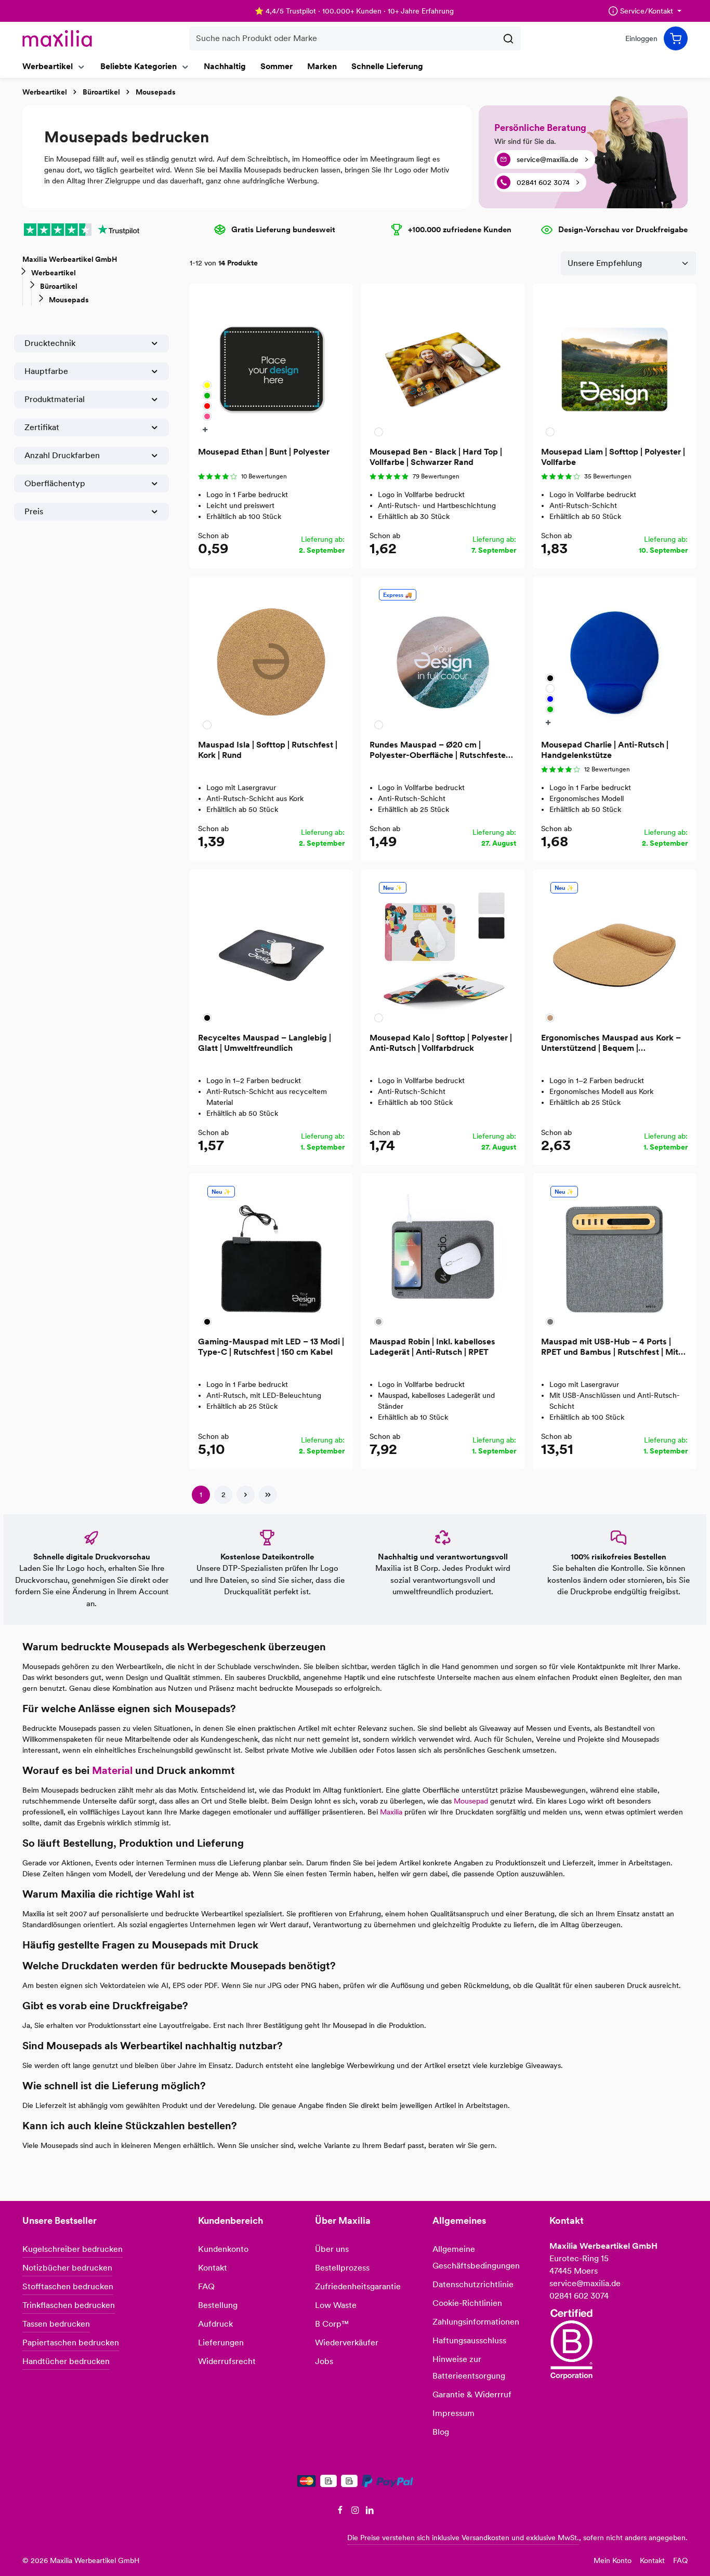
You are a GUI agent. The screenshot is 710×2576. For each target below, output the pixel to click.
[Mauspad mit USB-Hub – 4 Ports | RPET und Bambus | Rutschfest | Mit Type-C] (614, 1255)
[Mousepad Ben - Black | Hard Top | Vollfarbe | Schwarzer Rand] (443, 365)
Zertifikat (42, 427)
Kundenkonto (223, 2249)
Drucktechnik (50, 343)
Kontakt (213, 2268)
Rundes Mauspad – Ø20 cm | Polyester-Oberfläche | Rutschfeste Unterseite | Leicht (438, 750)
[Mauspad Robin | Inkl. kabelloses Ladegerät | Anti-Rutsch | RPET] (443, 1255)
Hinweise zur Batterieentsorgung (469, 2367)
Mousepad (471, 1801)
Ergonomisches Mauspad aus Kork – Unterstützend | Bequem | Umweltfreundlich (611, 1043)
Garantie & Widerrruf (472, 2394)
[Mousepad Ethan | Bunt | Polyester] (271, 365)
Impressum (453, 2413)
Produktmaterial (55, 399)
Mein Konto (613, 2560)
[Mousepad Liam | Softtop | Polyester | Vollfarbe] (614, 365)
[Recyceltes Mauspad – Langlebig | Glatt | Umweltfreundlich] (271, 951)
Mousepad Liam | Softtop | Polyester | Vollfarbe (613, 457)
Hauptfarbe (46, 371)
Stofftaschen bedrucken (68, 2286)
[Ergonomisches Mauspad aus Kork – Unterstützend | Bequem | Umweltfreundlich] (614, 951)
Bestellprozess (342, 2268)
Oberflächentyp (55, 483)
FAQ (206, 2286)
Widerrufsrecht (227, 2361)
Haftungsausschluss (469, 2340)
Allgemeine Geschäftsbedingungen (476, 2257)
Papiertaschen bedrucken (71, 2343)
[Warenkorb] (676, 38)
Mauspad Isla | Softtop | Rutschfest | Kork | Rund (268, 750)
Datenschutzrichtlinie (473, 2284)
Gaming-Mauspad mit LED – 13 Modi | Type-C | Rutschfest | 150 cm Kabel (271, 1347)
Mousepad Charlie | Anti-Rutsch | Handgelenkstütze (605, 750)
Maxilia (391, 1812)
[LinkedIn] (370, 2512)
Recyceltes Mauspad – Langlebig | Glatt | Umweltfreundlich (265, 1043)
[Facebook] (341, 2512)
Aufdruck (215, 2324)
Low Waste (336, 2305)
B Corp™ (332, 2324)
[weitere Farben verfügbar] (207, 429)
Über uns (332, 2249)
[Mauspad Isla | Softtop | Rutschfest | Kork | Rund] (271, 658)
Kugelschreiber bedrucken (73, 2249)
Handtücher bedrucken (66, 2361)
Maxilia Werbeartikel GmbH (70, 259)
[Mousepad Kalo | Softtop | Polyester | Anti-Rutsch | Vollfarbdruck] (443, 951)
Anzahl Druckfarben (62, 455)
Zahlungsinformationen (476, 2322)
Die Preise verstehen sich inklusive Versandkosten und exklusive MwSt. (463, 2538)
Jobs (324, 2361)
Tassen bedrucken (56, 2324)
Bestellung (218, 2305)
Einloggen (641, 38)
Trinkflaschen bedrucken (69, 2305)
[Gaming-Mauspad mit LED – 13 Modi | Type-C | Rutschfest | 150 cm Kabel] (271, 1255)
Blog (441, 2432)
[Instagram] (356, 2512)
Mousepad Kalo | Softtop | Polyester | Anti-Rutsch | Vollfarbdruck (441, 1043)
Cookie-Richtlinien (467, 2303)
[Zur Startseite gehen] (57, 38)
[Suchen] (509, 38)
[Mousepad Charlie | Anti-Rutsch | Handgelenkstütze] (614, 658)
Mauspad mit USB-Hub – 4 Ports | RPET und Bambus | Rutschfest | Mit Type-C (610, 1347)
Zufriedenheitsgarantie (358, 2286)
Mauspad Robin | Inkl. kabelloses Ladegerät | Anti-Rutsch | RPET (432, 1347)
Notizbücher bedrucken (67, 2268)
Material (112, 1770)
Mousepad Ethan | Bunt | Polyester (264, 452)
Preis (34, 511)
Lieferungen (221, 2343)
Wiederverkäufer (347, 2343)
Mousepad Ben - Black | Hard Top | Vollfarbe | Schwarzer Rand (436, 457)
